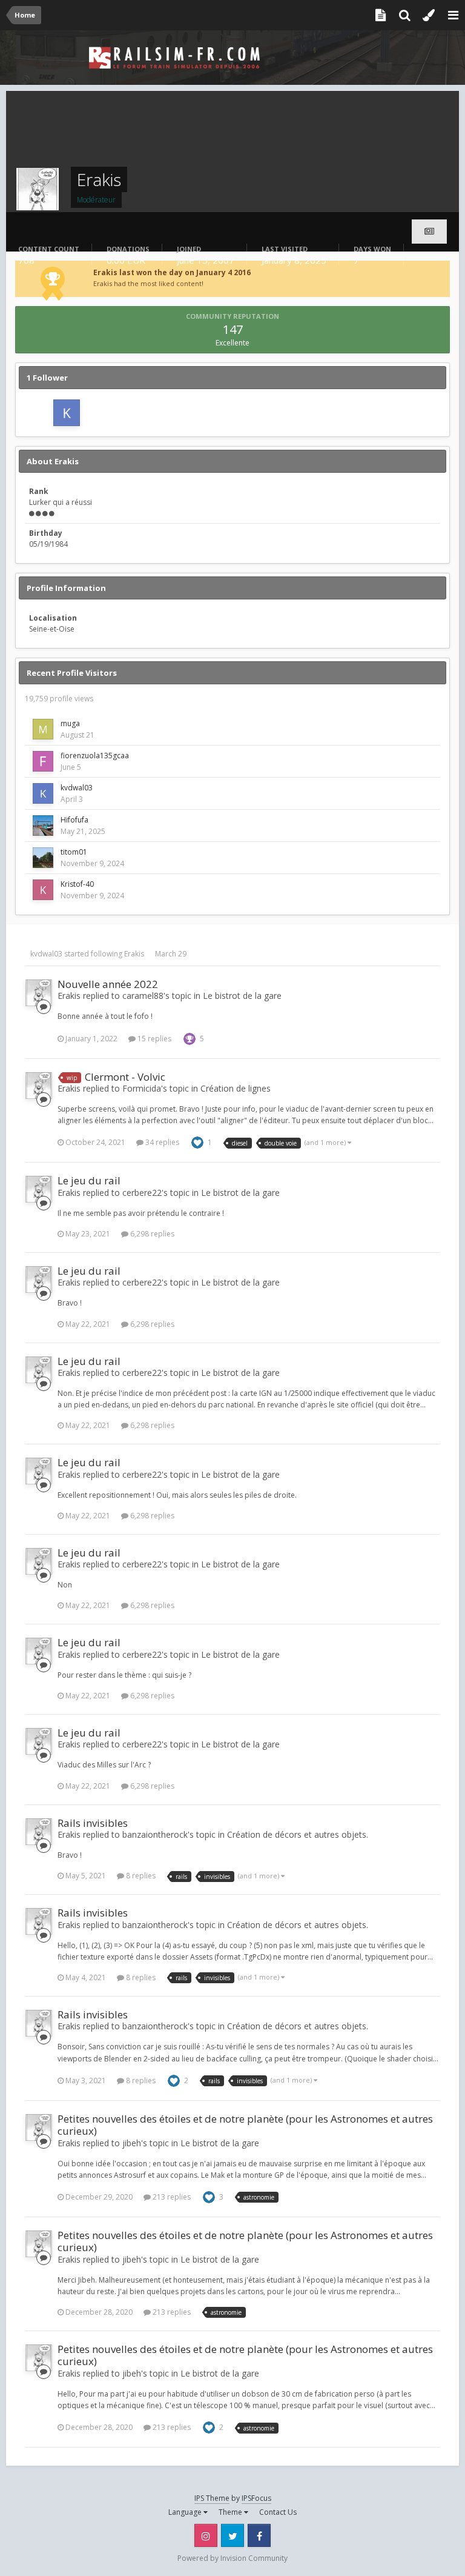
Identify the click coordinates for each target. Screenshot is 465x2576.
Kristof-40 (77, 884)
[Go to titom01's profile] (43, 858)
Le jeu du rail (89, 1180)
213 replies (171, 2197)
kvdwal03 (77, 788)
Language (186, 2512)
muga (70, 723)
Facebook (259, 2535)
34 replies (161, 1142)
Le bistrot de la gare (242, 996)
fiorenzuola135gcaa (95, 756)
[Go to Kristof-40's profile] (43, 890)
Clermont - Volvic (125, 1077)
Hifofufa (74, 820)
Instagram (206, 2535)
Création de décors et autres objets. (298, 1834)
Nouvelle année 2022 (108, 984)
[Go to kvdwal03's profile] (67, 413)
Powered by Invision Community (232, 2558)
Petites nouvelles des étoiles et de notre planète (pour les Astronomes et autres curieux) (245, 2125)
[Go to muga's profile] (43, 729)
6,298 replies (151, 1234)
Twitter (232, 2535)
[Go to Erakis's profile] (39, 993)
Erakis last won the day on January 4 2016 (172, 272)
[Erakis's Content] (429, 232)
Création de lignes (236, 1088)
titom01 (74, 852)
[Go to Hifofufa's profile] (43, 826)
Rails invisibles (93, 1823)
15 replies (153, 1039)
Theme (231, 2512)
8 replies (140, 1876)
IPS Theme (212, 2498)
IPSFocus (256, 2498)
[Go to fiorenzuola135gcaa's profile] (43, 761)
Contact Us (278, 2512)
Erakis (134, 954)
